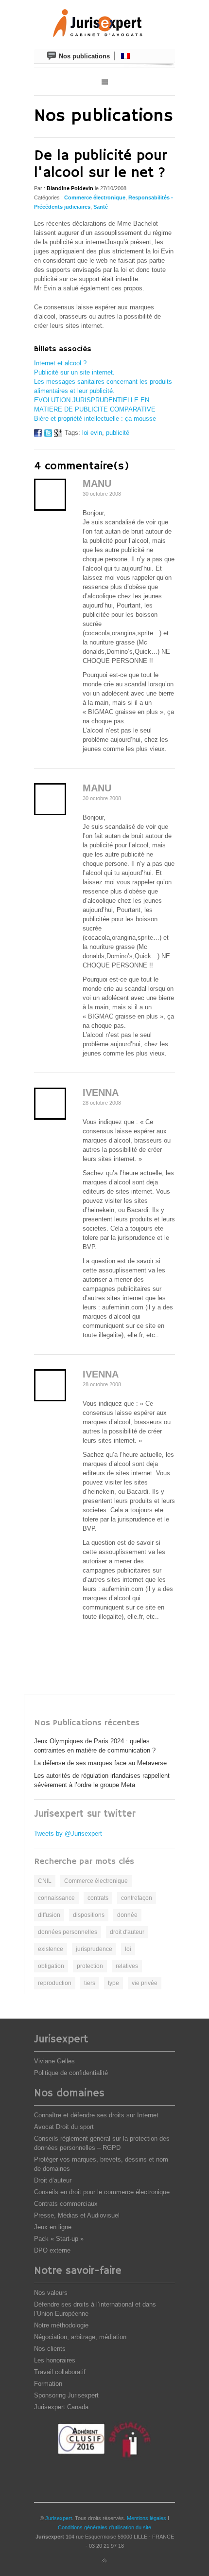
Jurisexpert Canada (61, 2407)
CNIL (45, 1881)
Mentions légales (147, 2518)
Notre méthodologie (61, 2325)
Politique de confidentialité (71, 2073)
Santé (101, 207)
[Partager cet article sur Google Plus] (58, 435)
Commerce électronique (95, 197)
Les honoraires (55, 2360)
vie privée (145, 1983)
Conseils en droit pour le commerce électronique (102, 2192)
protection (90, 1966)
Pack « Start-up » (59, 2239)
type (113, 1983)
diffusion (49, 1915)
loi (128, 1949)
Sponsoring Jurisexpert (66, 2395)
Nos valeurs (51, 2293)
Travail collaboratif (60, 2372)
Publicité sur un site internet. (74, 372)
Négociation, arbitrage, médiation (80, 2337)
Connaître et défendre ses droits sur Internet (96, 2115)
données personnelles (68, 1932)
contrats (98, 1898)
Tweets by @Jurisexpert (68, 1834)
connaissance (56, 1898)
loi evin (92, 433)
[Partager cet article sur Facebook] (38, 435)
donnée (127, 1915)
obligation (51, 1966)
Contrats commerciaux (66, 2204)
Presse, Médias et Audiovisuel (77, 2215)
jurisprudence (94, 1949)
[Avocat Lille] (104, 24)
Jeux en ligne (53, 2227)
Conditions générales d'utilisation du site (104, 2527)
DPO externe (52, 2250)
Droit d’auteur (53, 2180)
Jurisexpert (59, 2518)
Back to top (104, 2561)
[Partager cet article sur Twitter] (48, 435)
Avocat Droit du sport (64, 2127)
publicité (118, 433)
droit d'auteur (127, 1932)
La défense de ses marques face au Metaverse (100, 1763)
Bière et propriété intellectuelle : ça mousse (95, 419)
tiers (90, 1983)
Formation (48, 2384)
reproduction (55, 1983)
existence (51, 1949)
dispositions (89, 1915)
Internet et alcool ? (60, 363)
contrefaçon (137, 1898)
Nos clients (50, 2349)
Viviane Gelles (54, 2061)
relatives (127, 1966)
